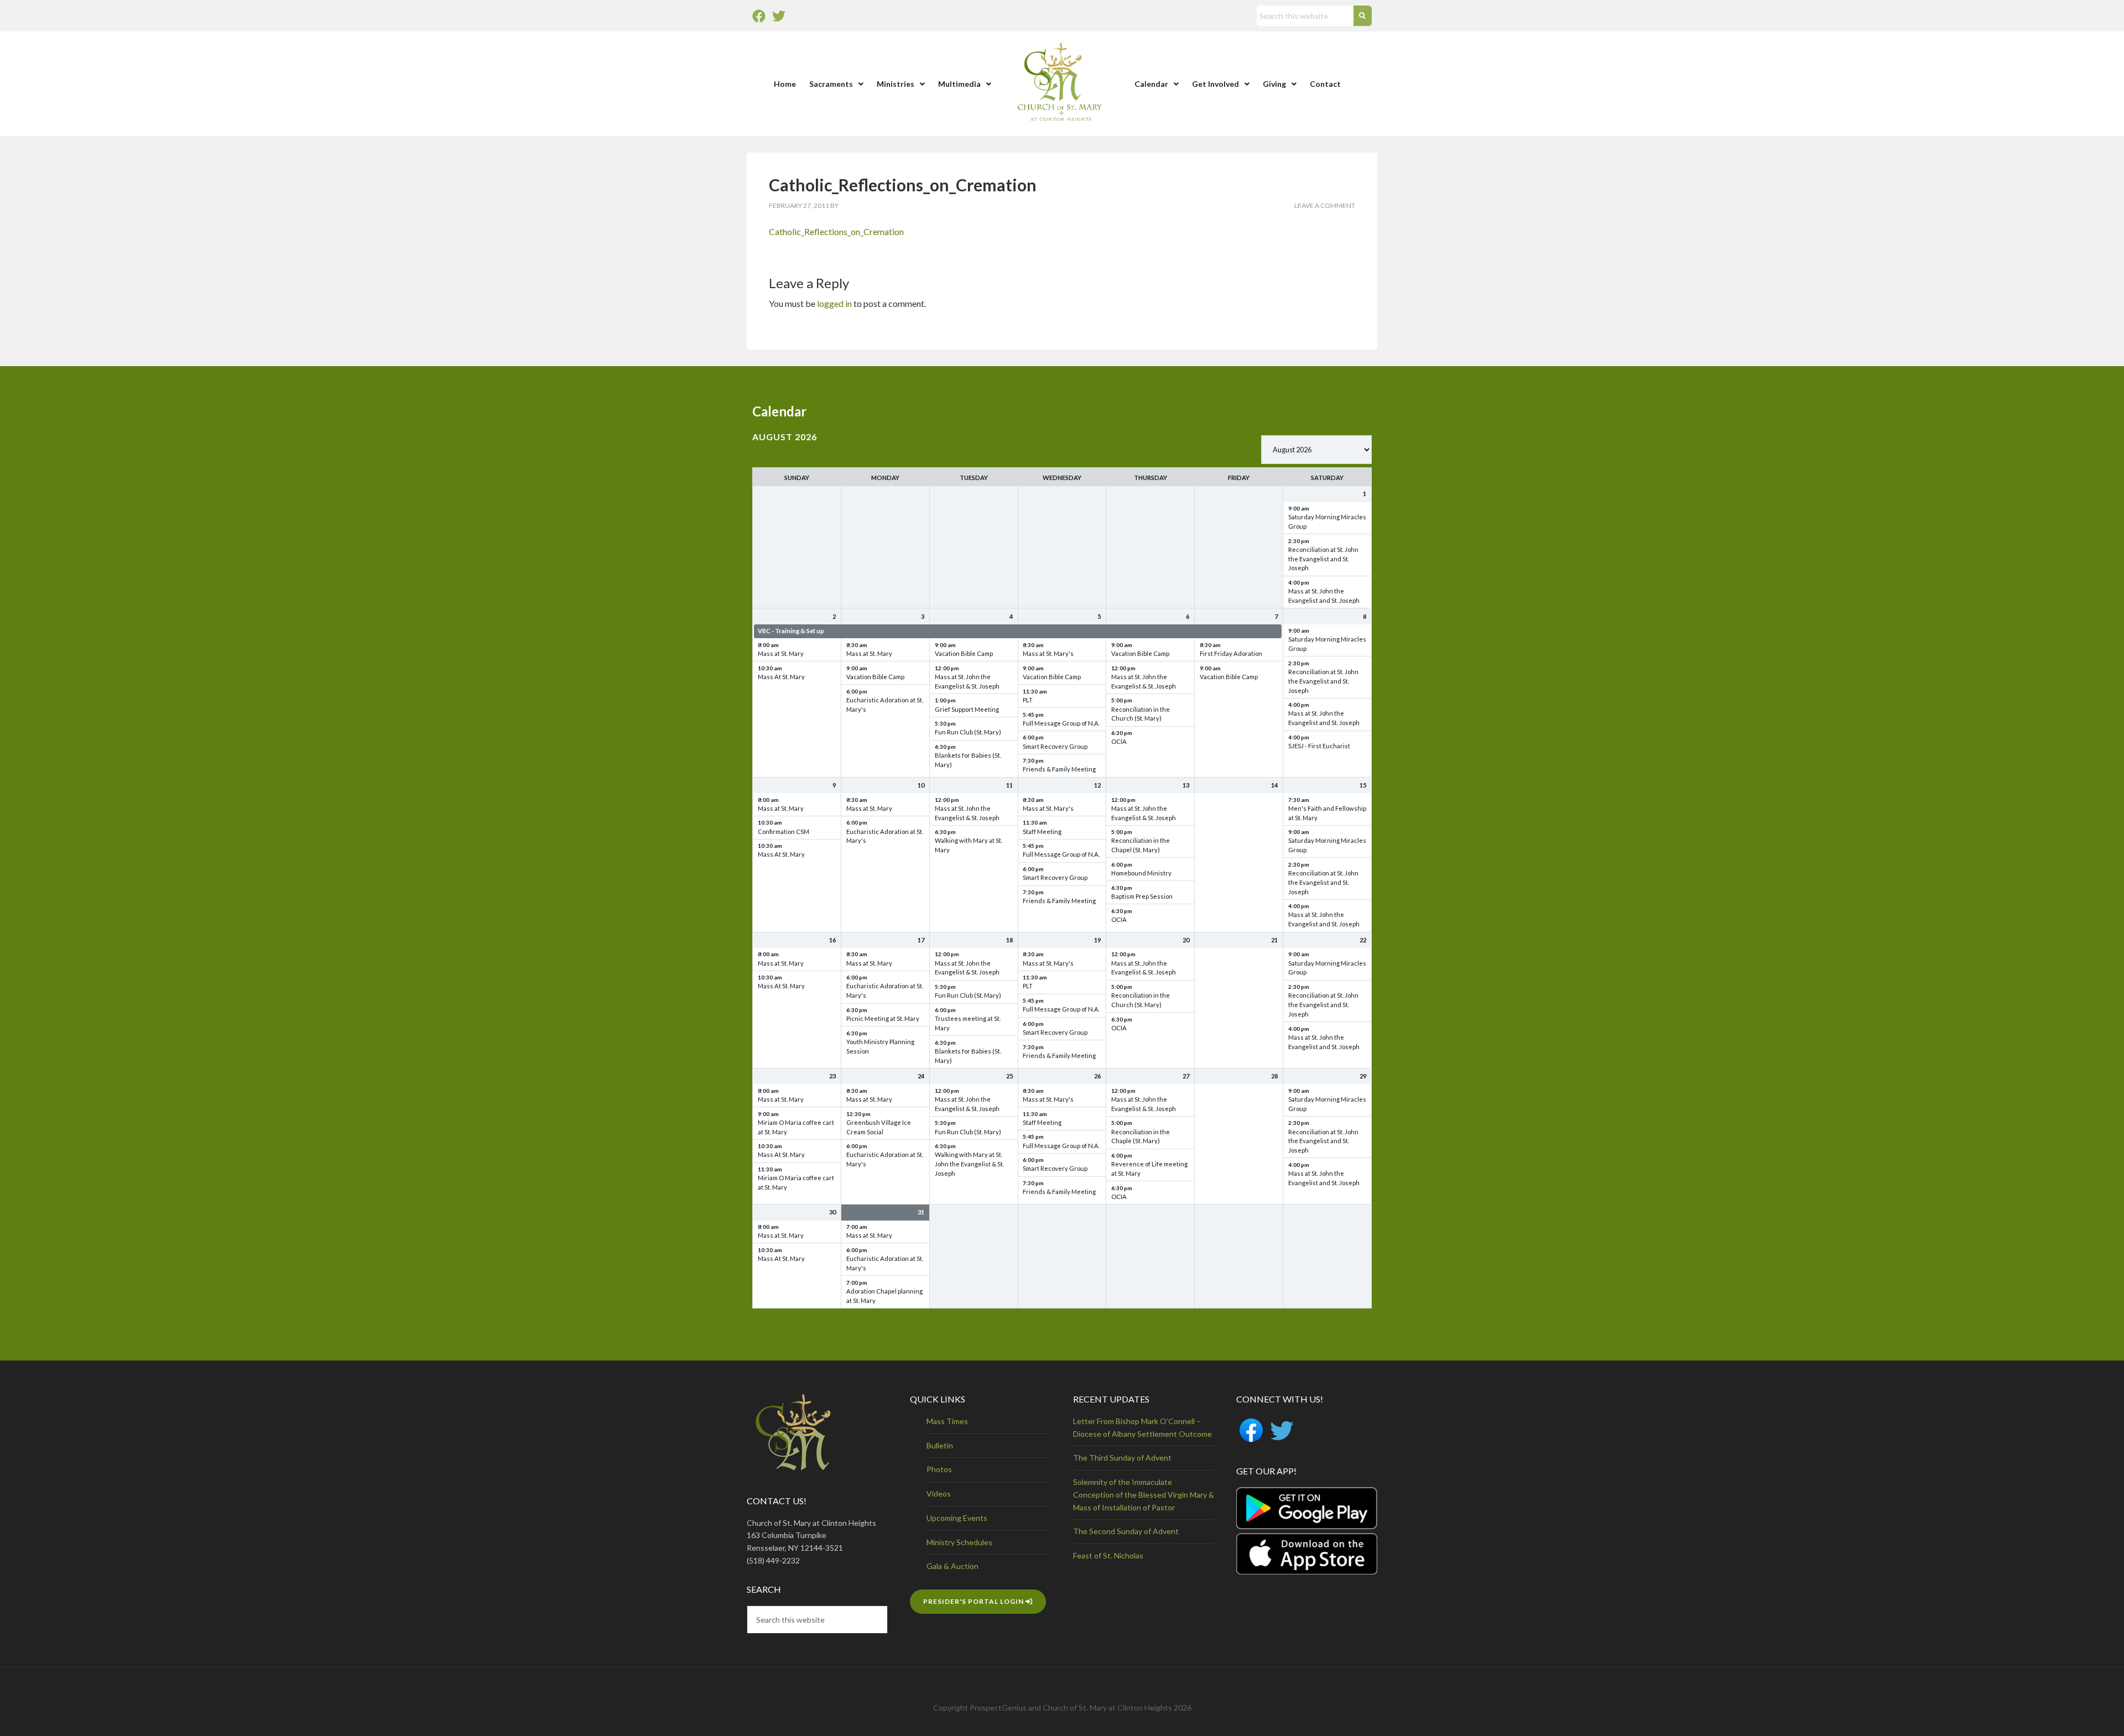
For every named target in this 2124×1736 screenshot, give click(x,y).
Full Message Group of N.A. (1061, 723)
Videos (939, 1493)
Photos (939, 1469)
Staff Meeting (1042, 831)
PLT (1028, 700)
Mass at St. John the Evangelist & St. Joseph (967, 681)
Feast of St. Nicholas (1108, 1555)
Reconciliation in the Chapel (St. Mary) (1141, 845)
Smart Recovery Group (1055, 746)
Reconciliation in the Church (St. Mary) (1141, 714)
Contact (1325, 84)
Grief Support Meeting (967, 709)
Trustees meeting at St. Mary (968, 1023)
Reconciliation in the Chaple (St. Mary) (1141, 1137)
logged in (834, 303)
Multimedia (959, 84)
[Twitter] (779, 16)
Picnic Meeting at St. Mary (883, 1018)
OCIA (1119, 741)
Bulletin (940, 1445)
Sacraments (831, 84)
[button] (836, 84)
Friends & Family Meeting (1059, 769)
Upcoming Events (957, 1518)
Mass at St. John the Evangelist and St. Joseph (1324, 596)
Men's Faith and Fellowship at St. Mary (1327, 813)
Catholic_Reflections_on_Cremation (836, 231)
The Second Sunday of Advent (1126, 1531)
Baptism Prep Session (1142, 896)
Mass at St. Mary (781, 653)
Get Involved (1215, 84)
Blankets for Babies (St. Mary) (968, 760)
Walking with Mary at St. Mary (969, 845)
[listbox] (1316, 450)
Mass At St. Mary (781, 677)
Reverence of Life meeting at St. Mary (1149, 1169)
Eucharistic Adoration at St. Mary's (885, 705)
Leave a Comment (1325, 205)
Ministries (896, 84)
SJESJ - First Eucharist (1319, 746)
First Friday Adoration (1231, 653)
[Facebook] (759, 16)
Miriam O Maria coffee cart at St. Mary (796, 1127)
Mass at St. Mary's (1048, 653)
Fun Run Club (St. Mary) (968, 732)
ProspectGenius (998, 1708)
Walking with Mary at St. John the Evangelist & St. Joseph (969, 1164)
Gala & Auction (952, 1566)
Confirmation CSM (784, 831)
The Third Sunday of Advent (1122, 1458)
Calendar (1151, 84)
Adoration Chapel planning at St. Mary (884, 1296)
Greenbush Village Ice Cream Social (879, 1127)
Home (785, 84)
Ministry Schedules (959, 1542)
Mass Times (947, 1421)
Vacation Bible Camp (875, 677)
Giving (1274, 84)
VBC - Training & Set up (791, 631)
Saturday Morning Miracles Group (1327, 522)
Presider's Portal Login (974, 1601)
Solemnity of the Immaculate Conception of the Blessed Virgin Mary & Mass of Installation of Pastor (1144, 1495)
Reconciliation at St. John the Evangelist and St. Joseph (1323, 559)
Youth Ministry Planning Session (880, 1046)
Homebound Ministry (1141, 873)
